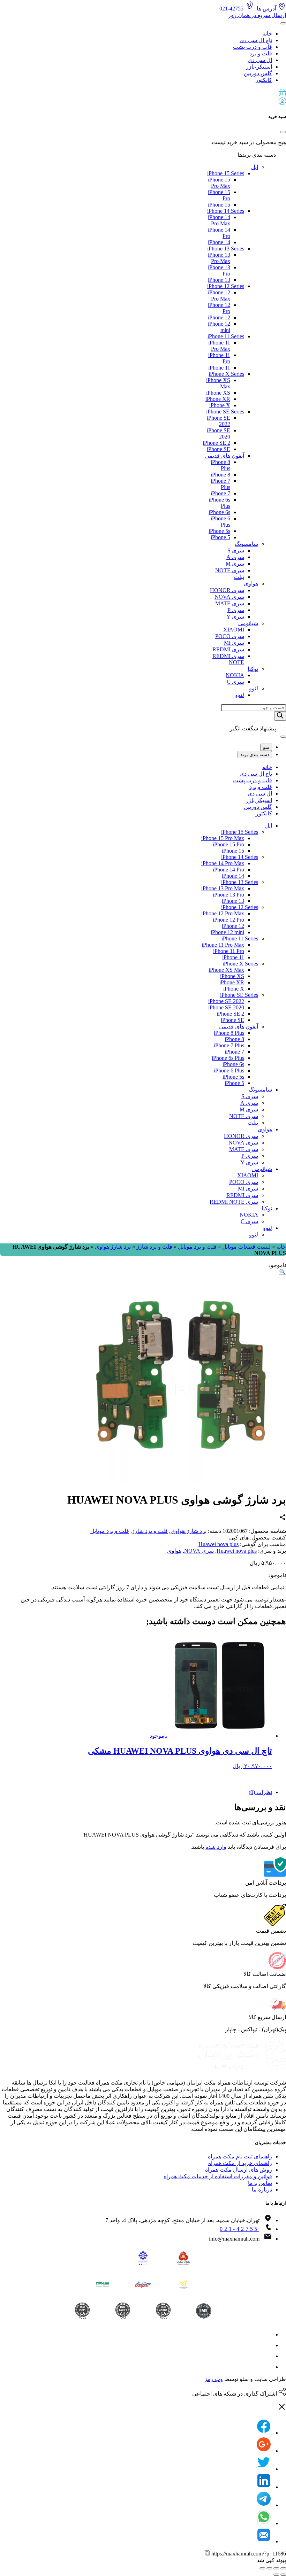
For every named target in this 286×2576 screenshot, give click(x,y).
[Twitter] (264, 2469)
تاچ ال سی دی (256, 40)
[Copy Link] (207, 2554)
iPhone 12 (219, 317)
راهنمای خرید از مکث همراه (240, 2163)
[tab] (136, 1792)
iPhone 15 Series (226, 173)
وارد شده (216, 1847)
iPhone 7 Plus (229, 1045)
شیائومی (248, 623)
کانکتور (264, 80)
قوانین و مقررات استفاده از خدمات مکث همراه (218, 2176)
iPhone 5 (220, 537)
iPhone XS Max (226, 970)
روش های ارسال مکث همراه (239, 2170)
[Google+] (264, 2451)
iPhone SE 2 (216, 443)
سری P (236, 610)
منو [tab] (266, 747)
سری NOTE (230, 570)
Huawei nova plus (219, 1544)
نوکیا (253, 669)
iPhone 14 (219, 242)
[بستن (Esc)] (283, 2568)
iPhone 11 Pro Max (219, 346)
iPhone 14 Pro (228, 870)
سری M (235, 564)
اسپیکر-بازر (259, 67)
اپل (255, 167)
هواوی (251, 584)
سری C (235, 682)
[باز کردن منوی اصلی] (283, 23)
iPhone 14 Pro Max (219, 220)
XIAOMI (234, 630)
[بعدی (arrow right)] (276, 2575)
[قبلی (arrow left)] (283, 2575)
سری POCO (230, 636)
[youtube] (267, 2367)
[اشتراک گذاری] (276, 2568)
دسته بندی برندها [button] (257, 155)
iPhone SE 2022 (226, 1001)
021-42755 (239, 2229)
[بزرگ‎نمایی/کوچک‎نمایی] (262, 2568)
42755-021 (232, 9)
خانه (267, 34)
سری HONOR (227, 590)
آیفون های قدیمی (225, 456)
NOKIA (235, 675)
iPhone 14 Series (226, 211)
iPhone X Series (226, 374)
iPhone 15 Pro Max (219, 183)
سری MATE (230, 603)
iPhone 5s (219, 531)
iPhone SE (219, 449)
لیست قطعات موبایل (246, 1247)
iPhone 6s (219, 512)
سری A (235, 557)
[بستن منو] (283, 737)
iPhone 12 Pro (228, 920)
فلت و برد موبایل (197, 1247)
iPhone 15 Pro (228, 844)
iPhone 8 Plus (229, 1033)
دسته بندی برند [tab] (255, 755)
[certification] (82, 2311)
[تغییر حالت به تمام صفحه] (269, 2568)
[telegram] (267, 2345)
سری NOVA (229, 597)
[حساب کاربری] (282, 103)
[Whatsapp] (264, 2523)
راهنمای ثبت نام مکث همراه (240, 2156)
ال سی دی (260, 60)
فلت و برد (261, 53)
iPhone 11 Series (226, 336)
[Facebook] (264, 2433)
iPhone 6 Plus (229, 1070)
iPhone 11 (219, 368)
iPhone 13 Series (226, 249)
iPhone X (220, 405)
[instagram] (267, 2334)
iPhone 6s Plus (228, 1058)
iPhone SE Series (225, 412)
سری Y (235, 617)
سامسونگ (246, 544)
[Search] (280, 716)
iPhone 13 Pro (228, 895)
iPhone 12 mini (227, 932)
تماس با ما (260, 2183)
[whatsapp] (267, 2356)
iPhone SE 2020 (226, 1007)
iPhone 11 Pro (229, 951)
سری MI (234, 643)
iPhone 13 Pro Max (219, 258)
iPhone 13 (219, 280)
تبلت (239, 577)
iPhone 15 (219, 205)
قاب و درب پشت (253, 47)
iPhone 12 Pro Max (219, 296)
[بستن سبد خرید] (283, 132)
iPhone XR (218, 399)
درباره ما (262, 2190)
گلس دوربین (258, 73)
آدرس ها (266, 9)
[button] (143, 93)
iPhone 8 (220, 475)
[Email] (264, 2541)
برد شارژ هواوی (113, 1247)
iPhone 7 (220, 493)
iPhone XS (218, 393)
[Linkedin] (264, 2487)
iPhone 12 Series (226, 286)
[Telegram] (264, 2505)
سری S (236, 550)
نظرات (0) (260, 1792)
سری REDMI (228, 649)
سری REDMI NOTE (234, 1202)
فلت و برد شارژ (154, 1247)
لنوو (254, 688)
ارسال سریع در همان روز (257, 15)
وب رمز (214, 2379)
